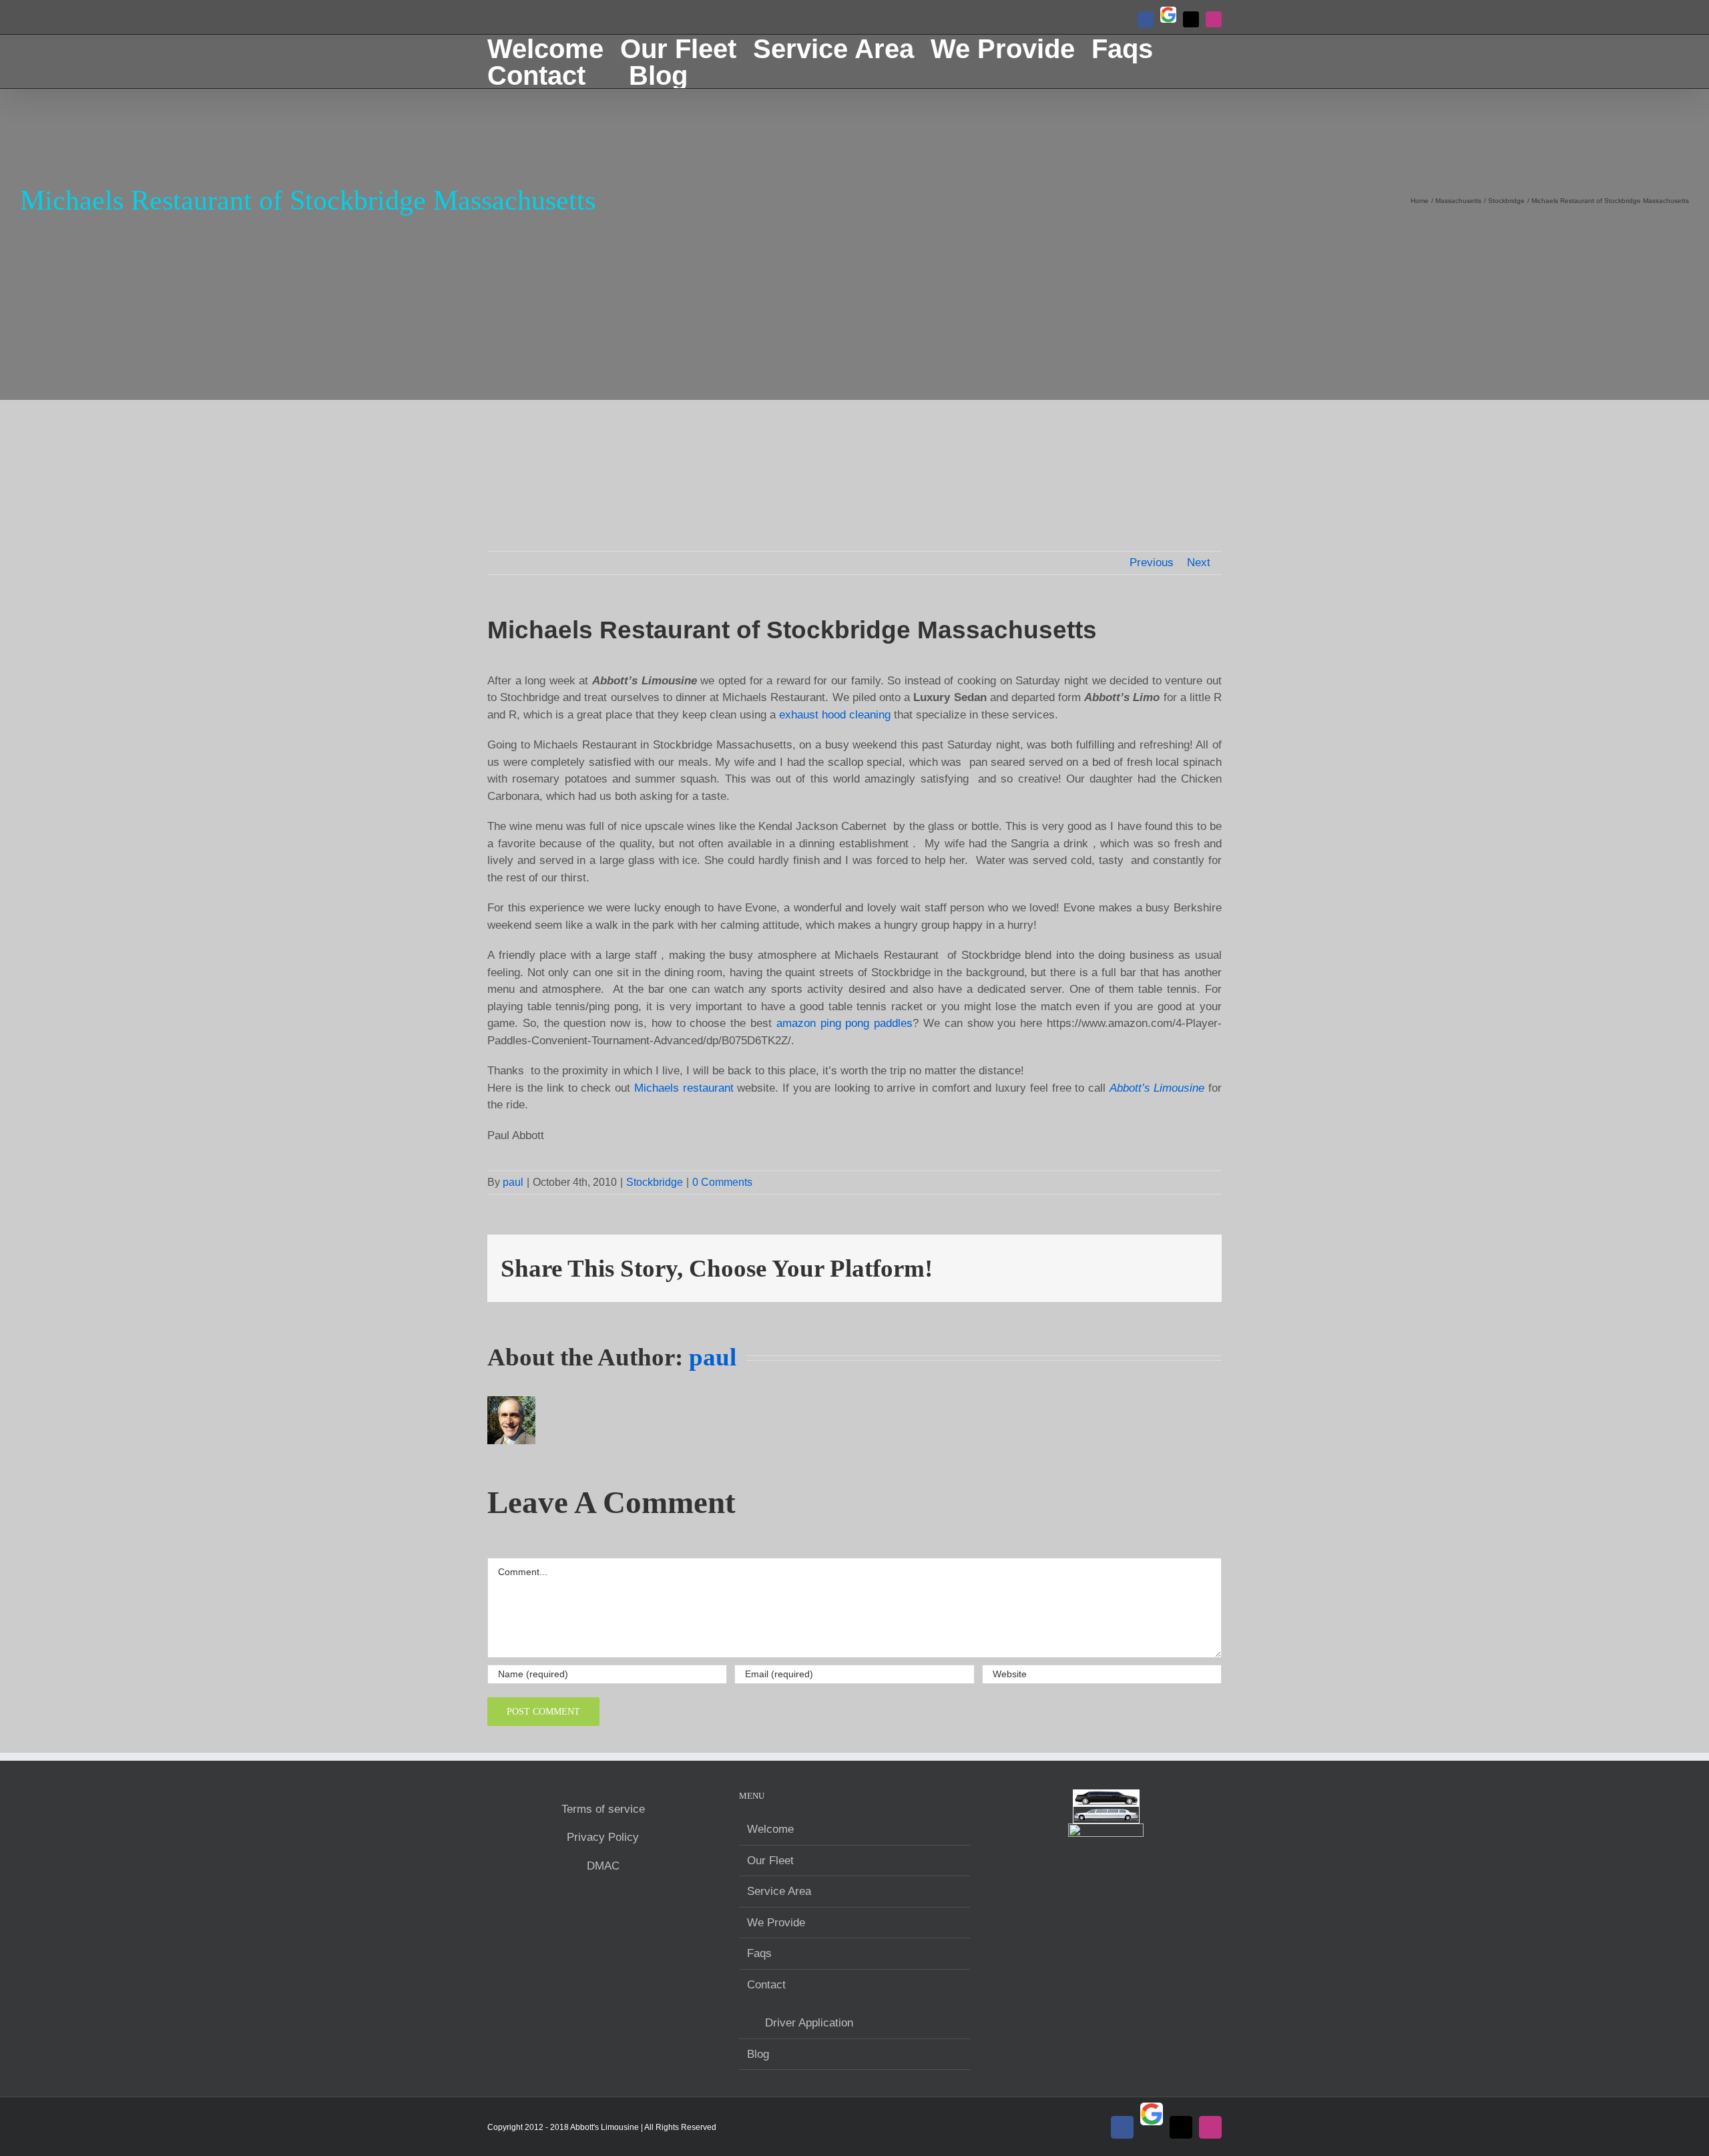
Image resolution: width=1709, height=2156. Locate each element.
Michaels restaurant (684, 1088)
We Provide (776, 1923)
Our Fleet (770, 1861)
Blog (758, 2054)
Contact (766, 1985)
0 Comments (722, 1182)
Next (1199, 563)
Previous (1152, 563)
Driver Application (809, 2023)
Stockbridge (655, 1182)
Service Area (779, 1891)
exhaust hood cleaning (835, 715)
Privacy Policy (603, 1837)
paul (513, 1182)
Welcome (770, 1829)
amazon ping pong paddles (844, 1023)
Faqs (759, 1953)
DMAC (603, 1866)
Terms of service (603, 1809)
